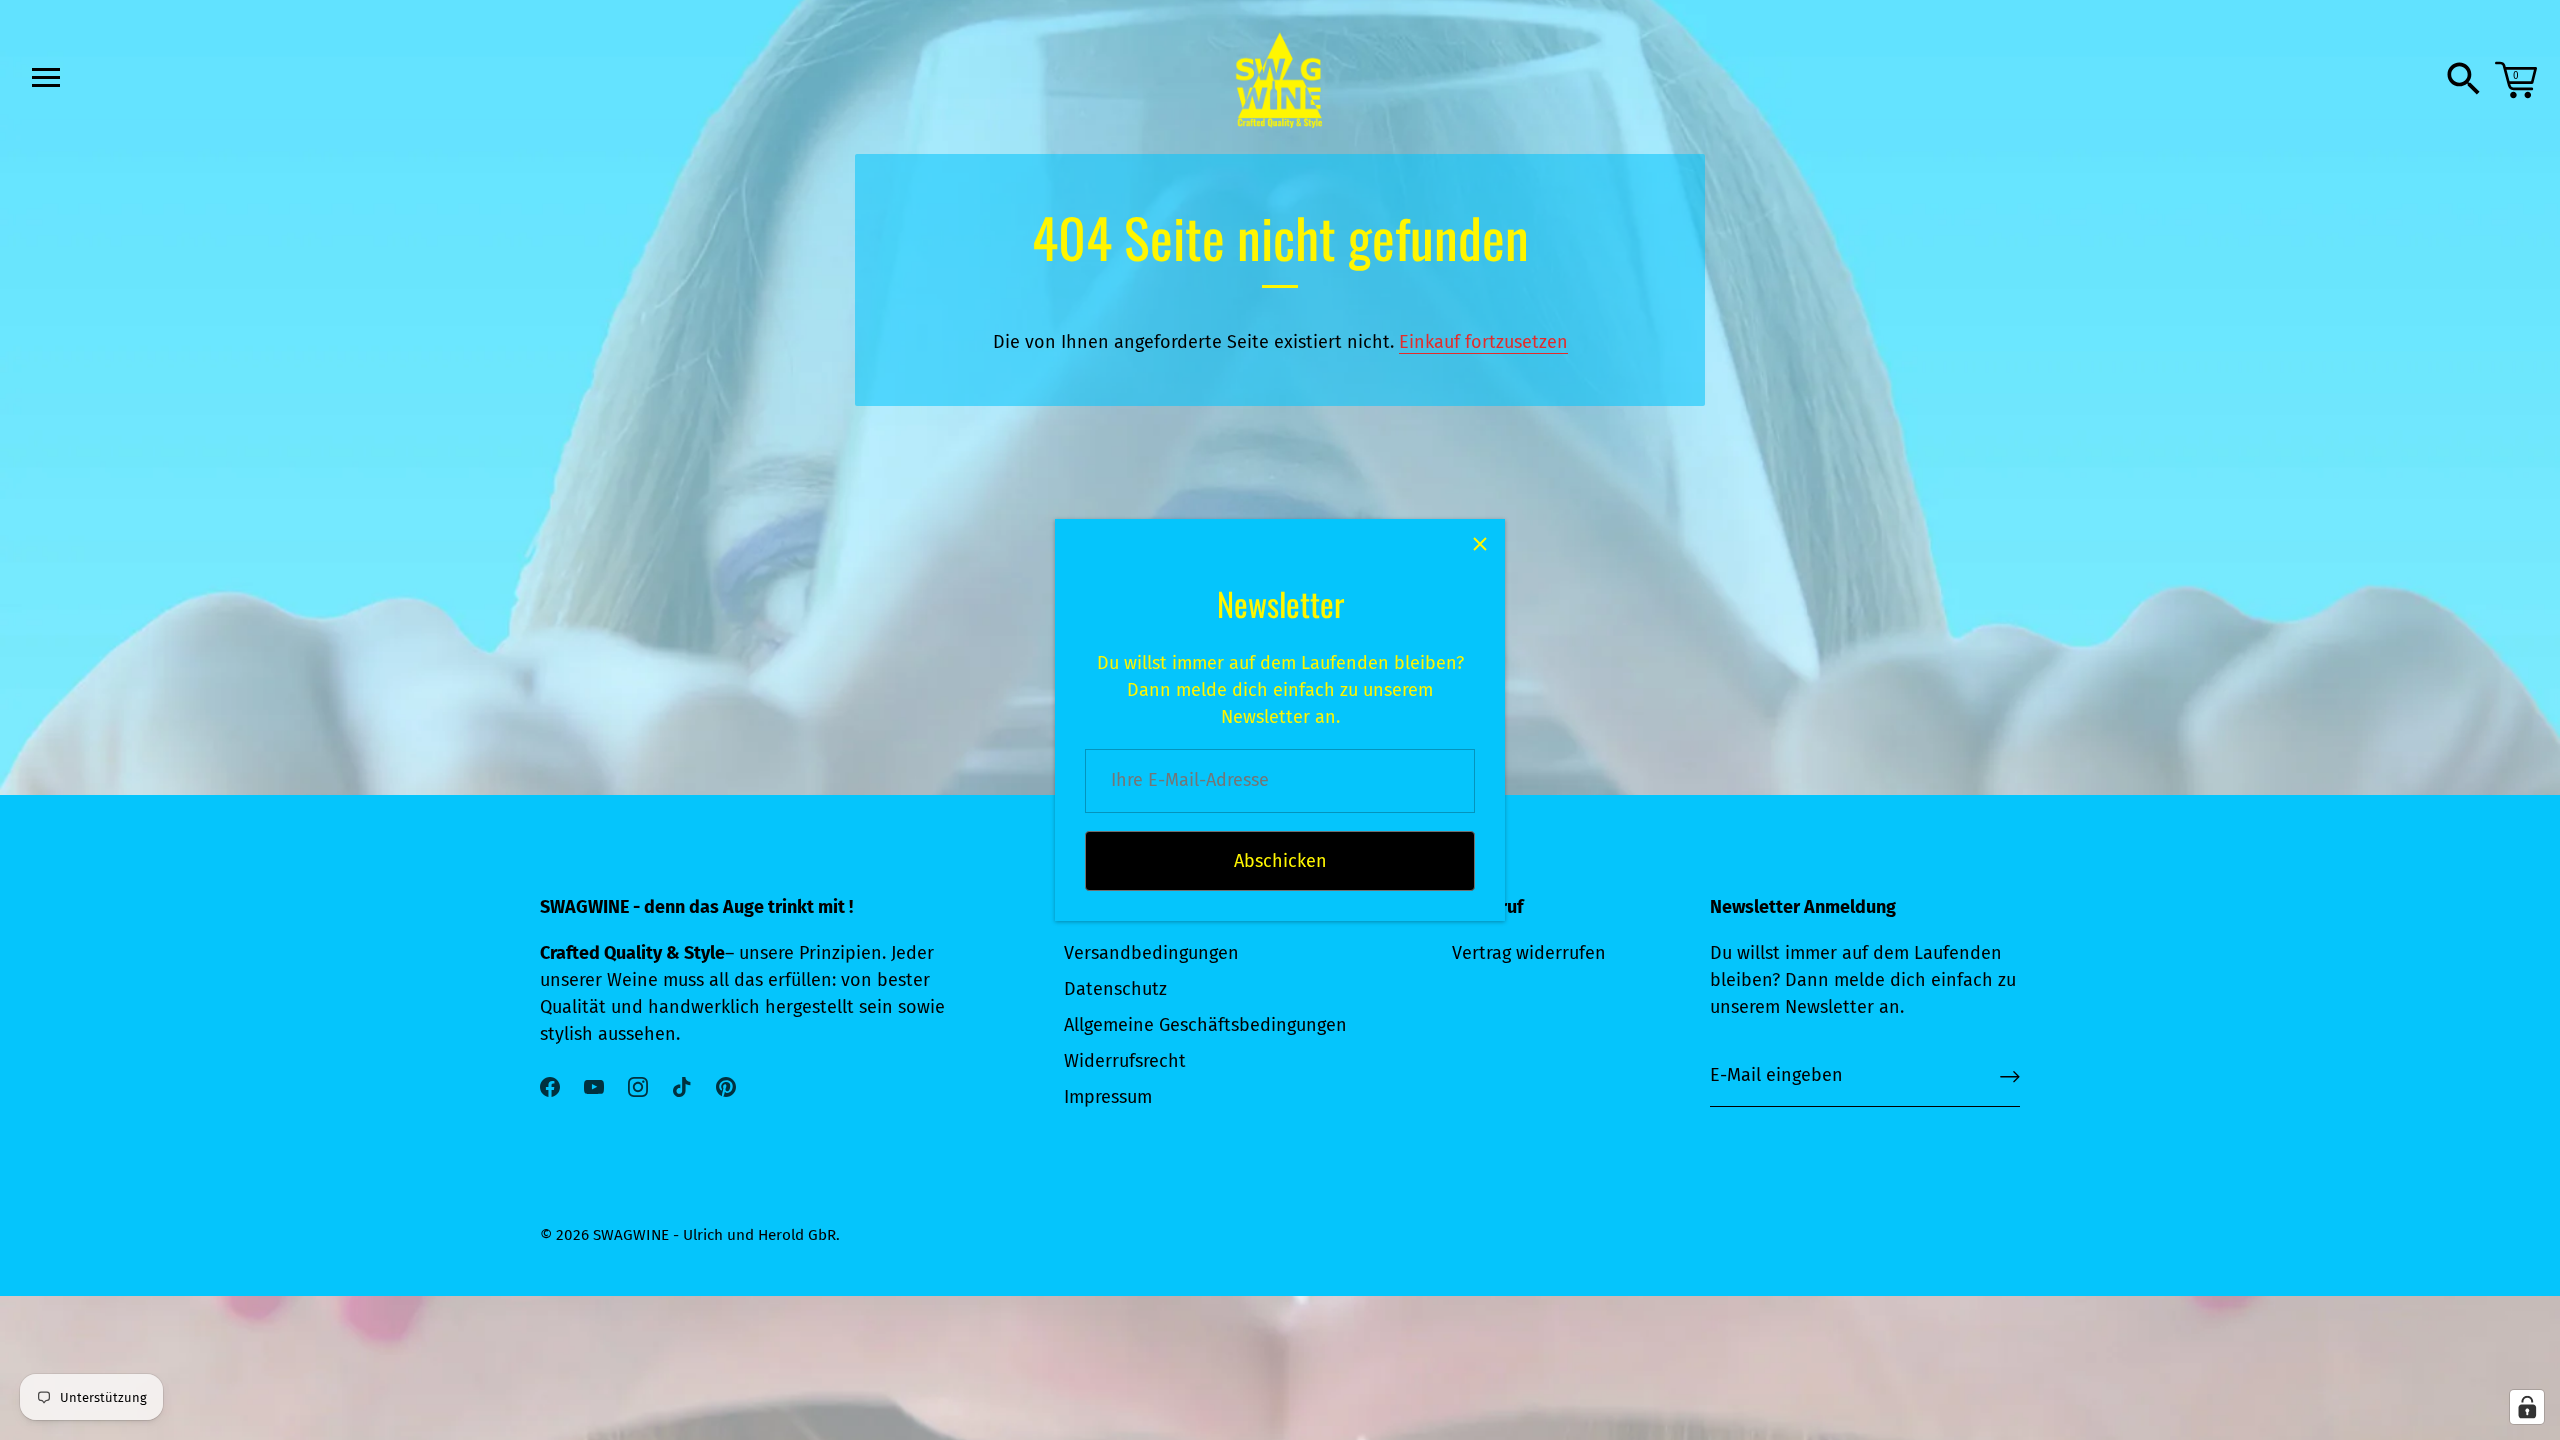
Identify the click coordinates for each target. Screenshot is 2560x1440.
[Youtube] (594, 1085)
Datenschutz (1115, 989)
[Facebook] (550, 1085)
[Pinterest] (726, 1085)
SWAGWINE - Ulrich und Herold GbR (714, 1235)
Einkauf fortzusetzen (1483, 342)
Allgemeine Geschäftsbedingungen (1205, 1025)
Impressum (1108, 1097)
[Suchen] (2464, 80)
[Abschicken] (2010, 1076)
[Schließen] (1480, 544)
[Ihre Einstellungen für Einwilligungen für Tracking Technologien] (2527, 1407)
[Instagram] (638, 1085)
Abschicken (1280, 861)
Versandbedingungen (1151, 953)
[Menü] (44, 77)
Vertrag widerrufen (1529, 953)
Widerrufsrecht (1125, 1061)
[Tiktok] (682, 1085)
